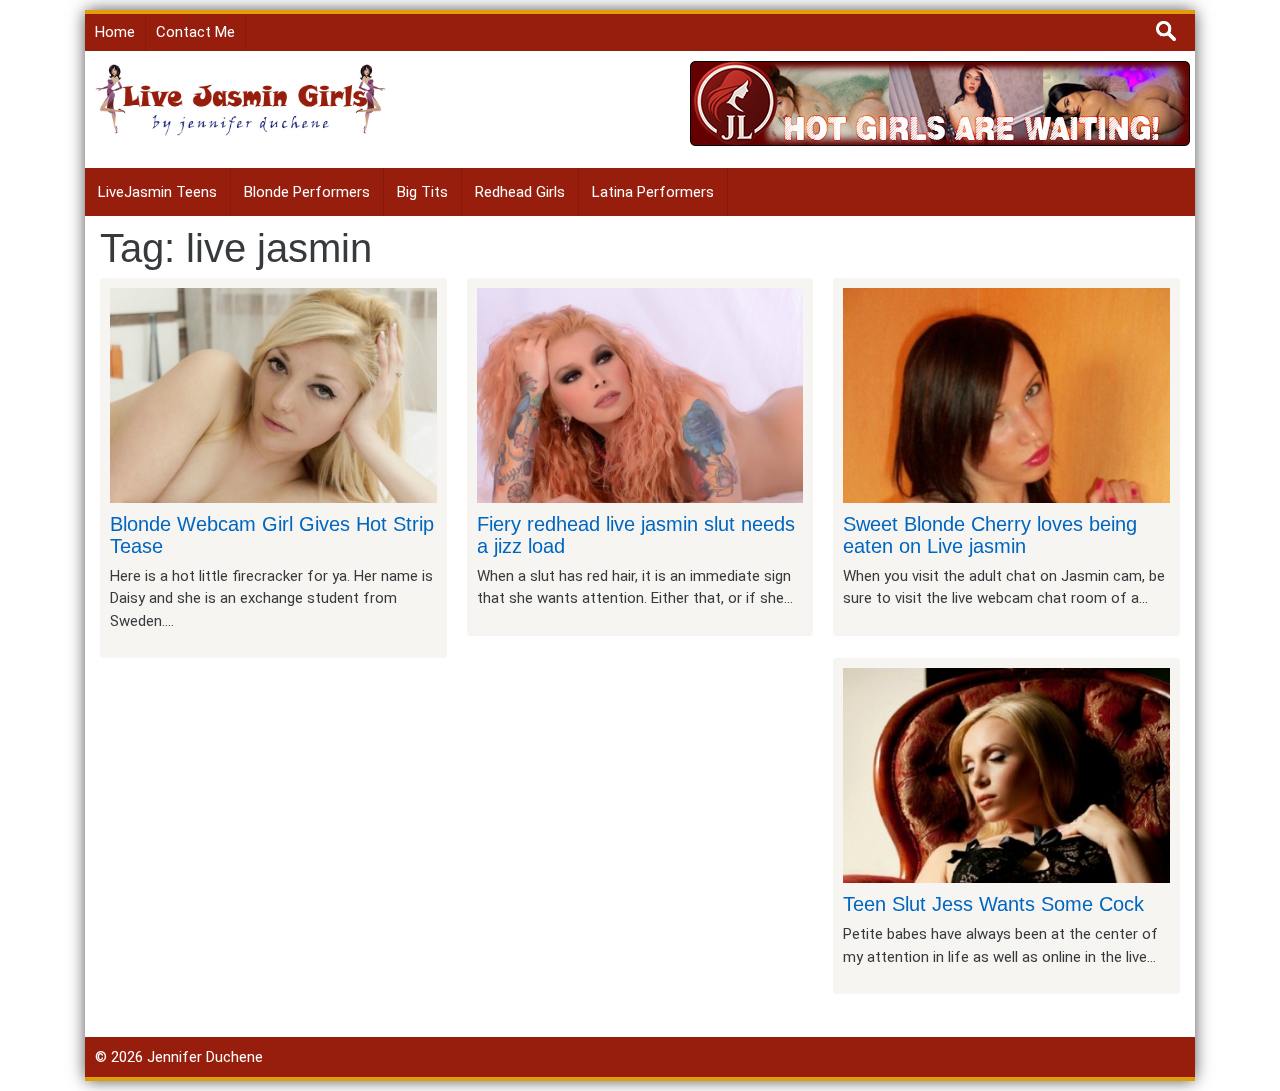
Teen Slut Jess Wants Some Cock (993, 904)
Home (115, 32)
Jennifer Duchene (205, 1057)
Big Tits (422, 192)
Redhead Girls (520, 192)
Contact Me (195, 32)
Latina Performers (653, 192)
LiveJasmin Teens (157, 192)
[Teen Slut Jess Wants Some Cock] (1006, 775)
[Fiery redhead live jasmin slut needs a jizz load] (640, 394)
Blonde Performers (307, 192)
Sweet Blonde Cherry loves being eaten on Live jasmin (990, 535)
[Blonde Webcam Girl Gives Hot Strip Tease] (273, 394)
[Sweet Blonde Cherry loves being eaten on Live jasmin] (1006, 394)
